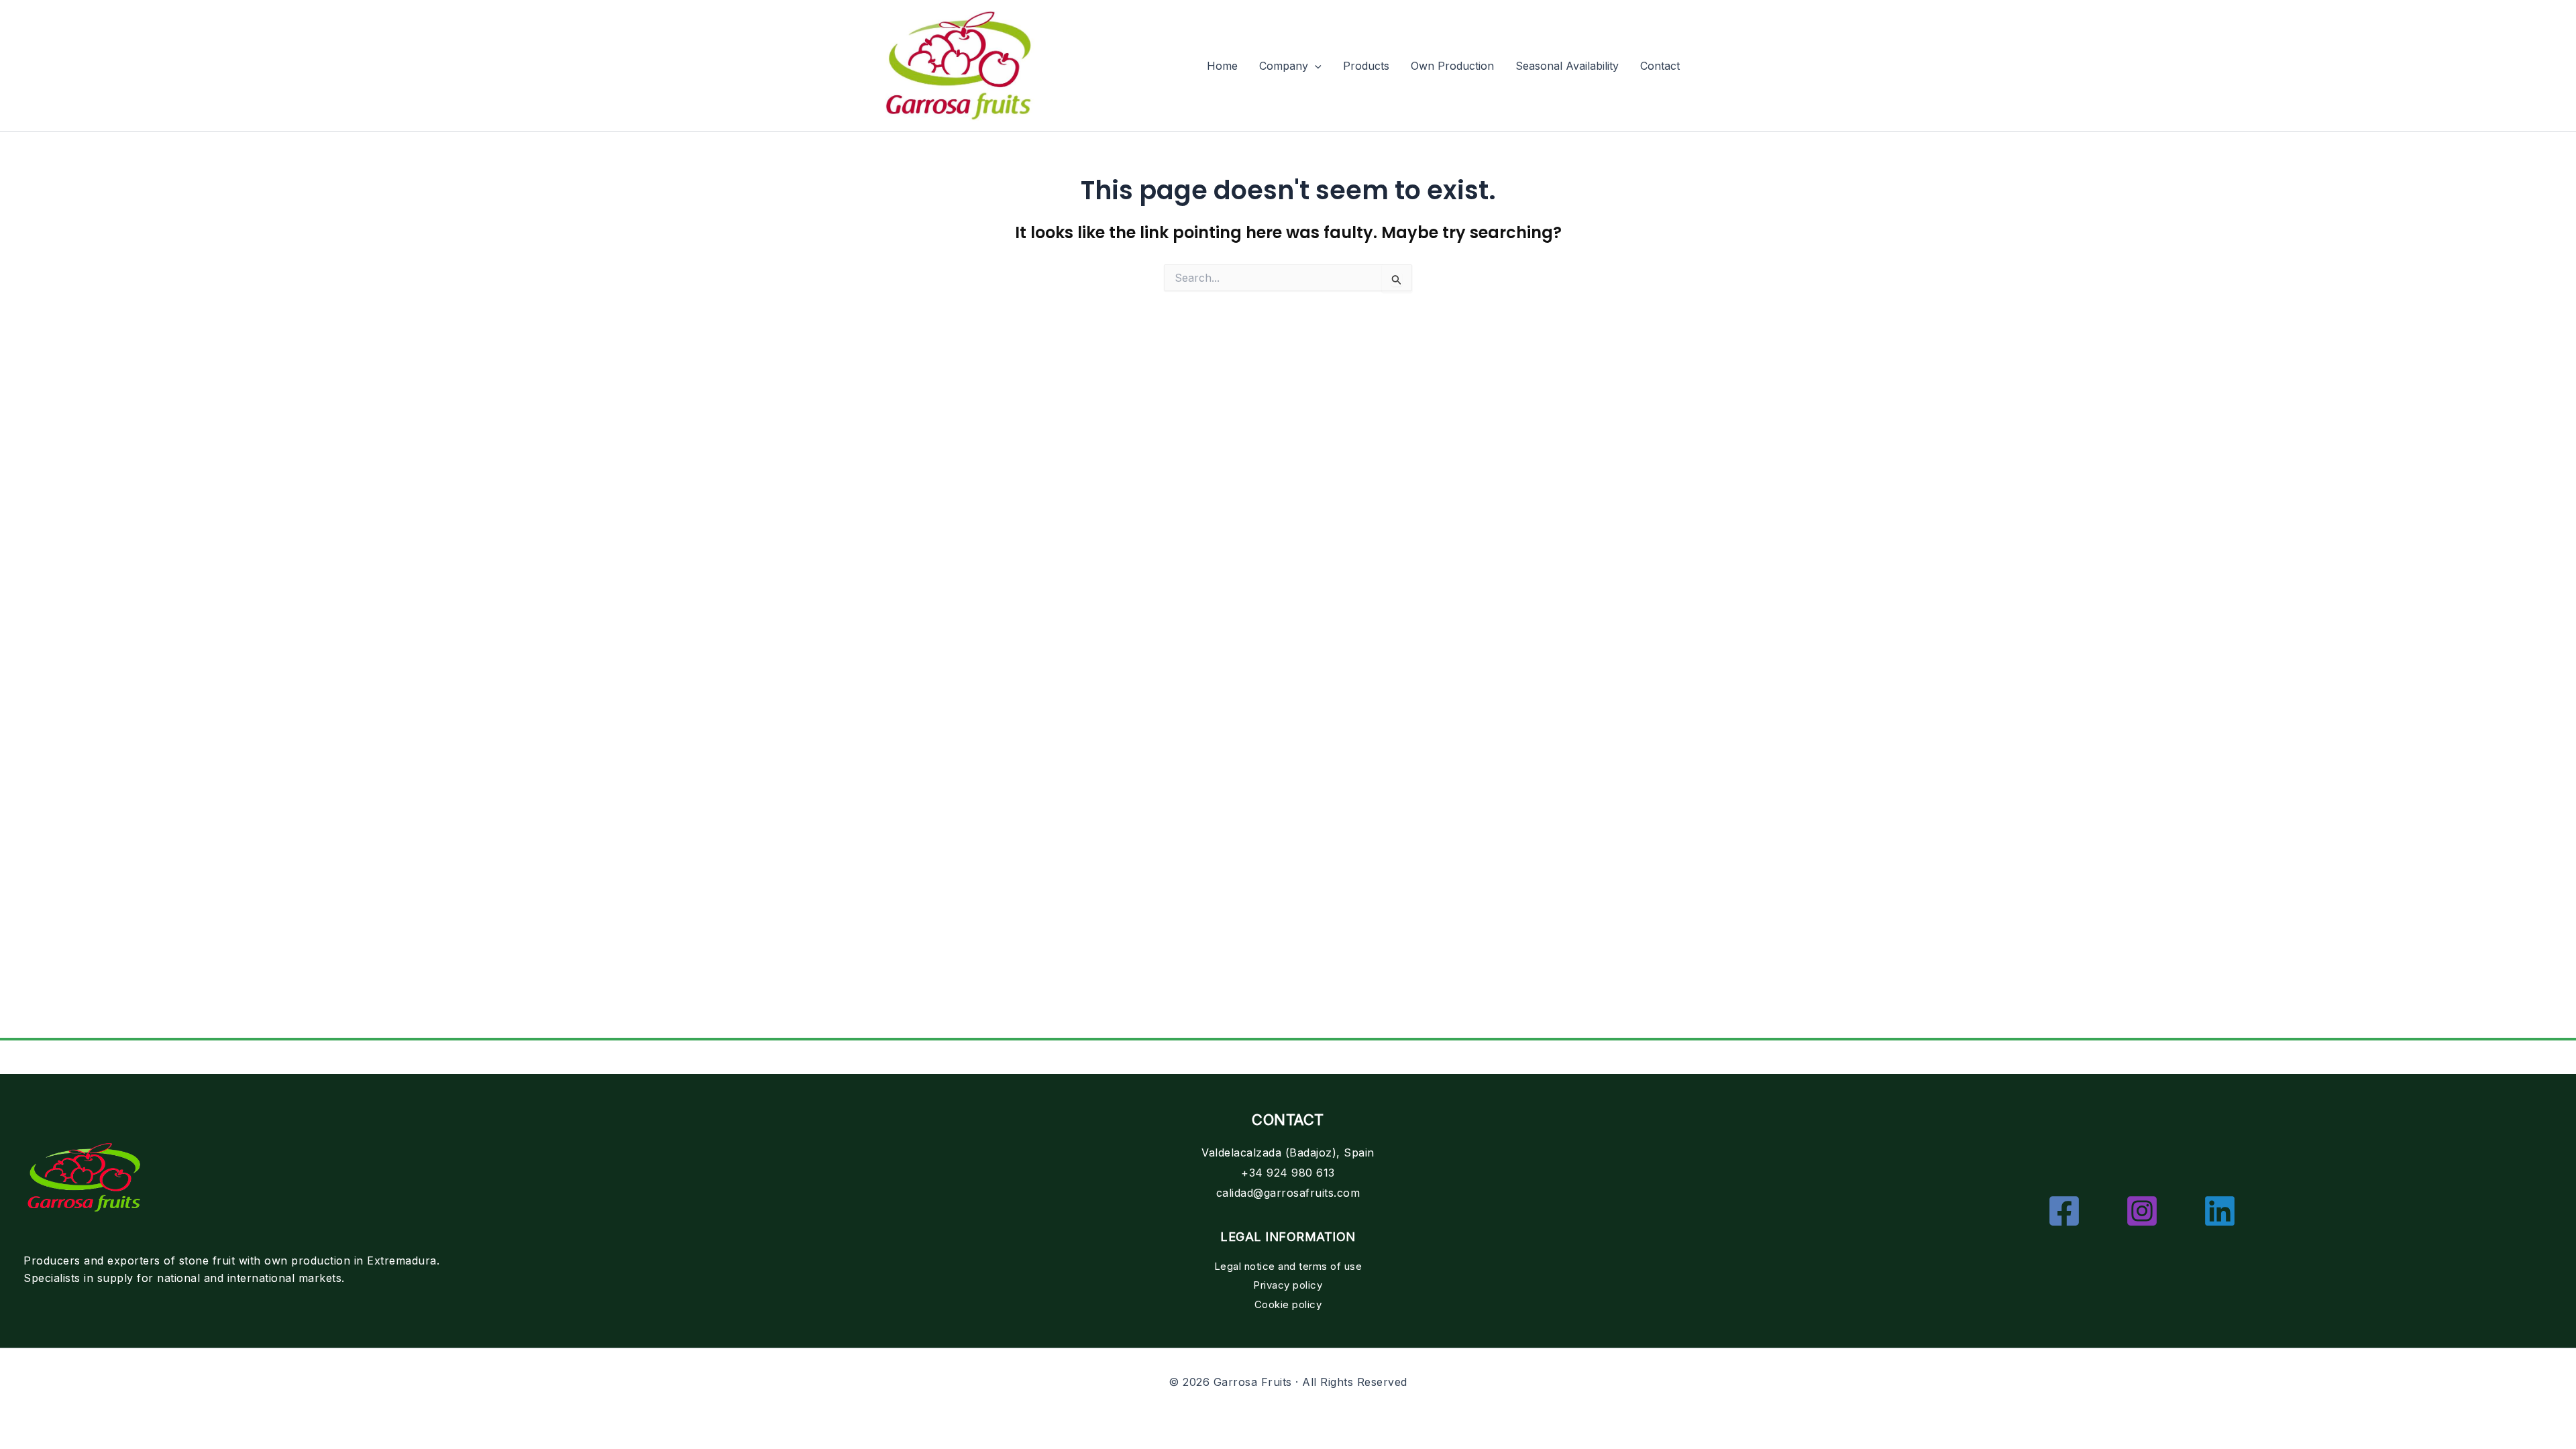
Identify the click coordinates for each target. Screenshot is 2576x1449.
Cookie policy (1288, 1304)
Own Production (1452, 66)
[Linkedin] (2220, 1211)
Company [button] (1284, 66)
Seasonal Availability (1567, 66)
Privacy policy (1288, 1285)
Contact (1660, 66)
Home (1222, 66)
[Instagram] (2142, 1211)
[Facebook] (2064, 1211)
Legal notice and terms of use (1288, 1266)
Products (1366, 66)
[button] (1315, 66)
